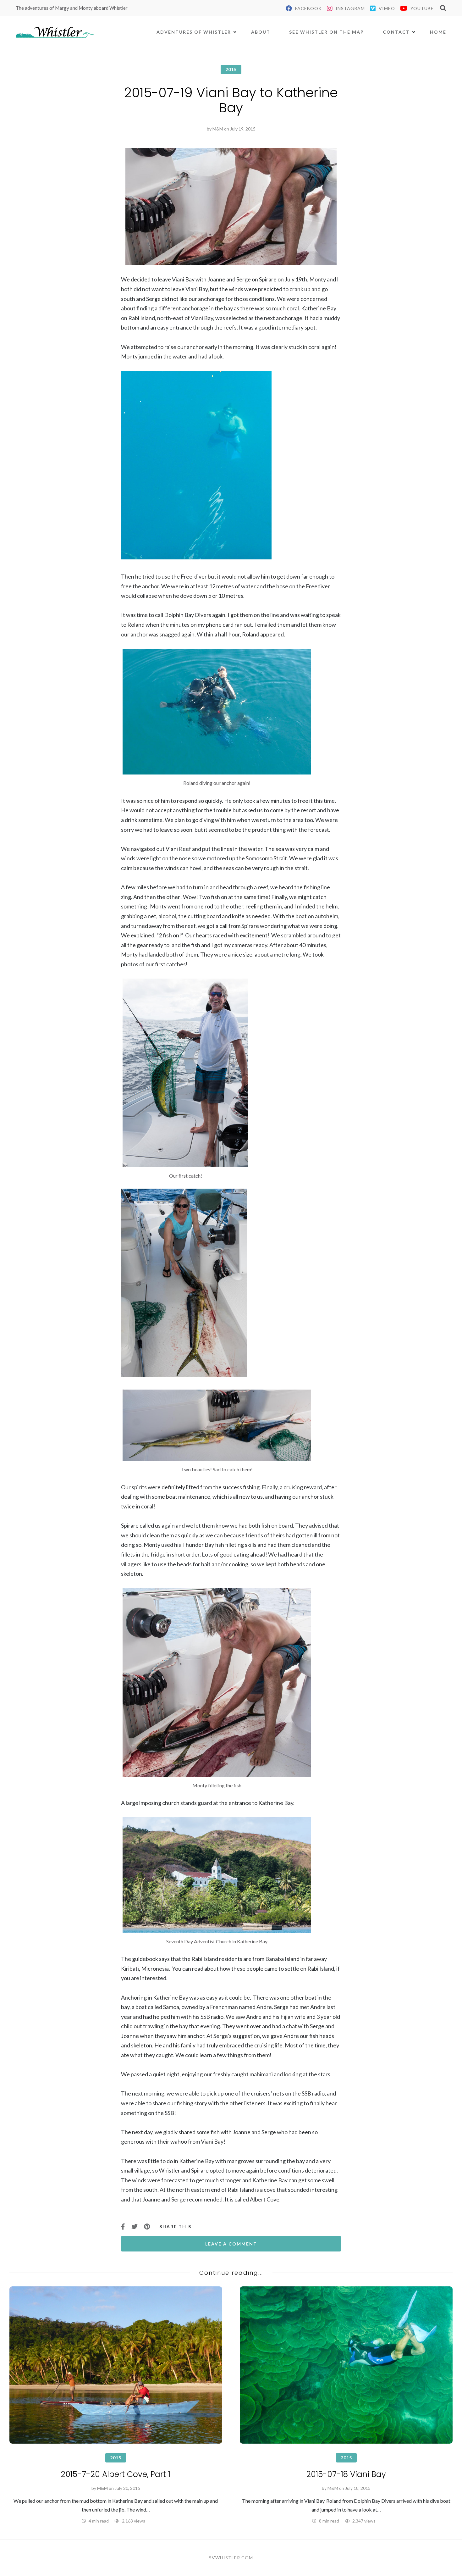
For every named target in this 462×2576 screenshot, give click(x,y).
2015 (231, 69)
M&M (218, 129)
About (261, 32)
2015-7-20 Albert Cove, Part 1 (116, 2474)
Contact (396, 32)
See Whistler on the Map (327, 32)
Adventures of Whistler (194, 32)
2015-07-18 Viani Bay (346, 2474)
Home (438, 32)
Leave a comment (231, 2244)
